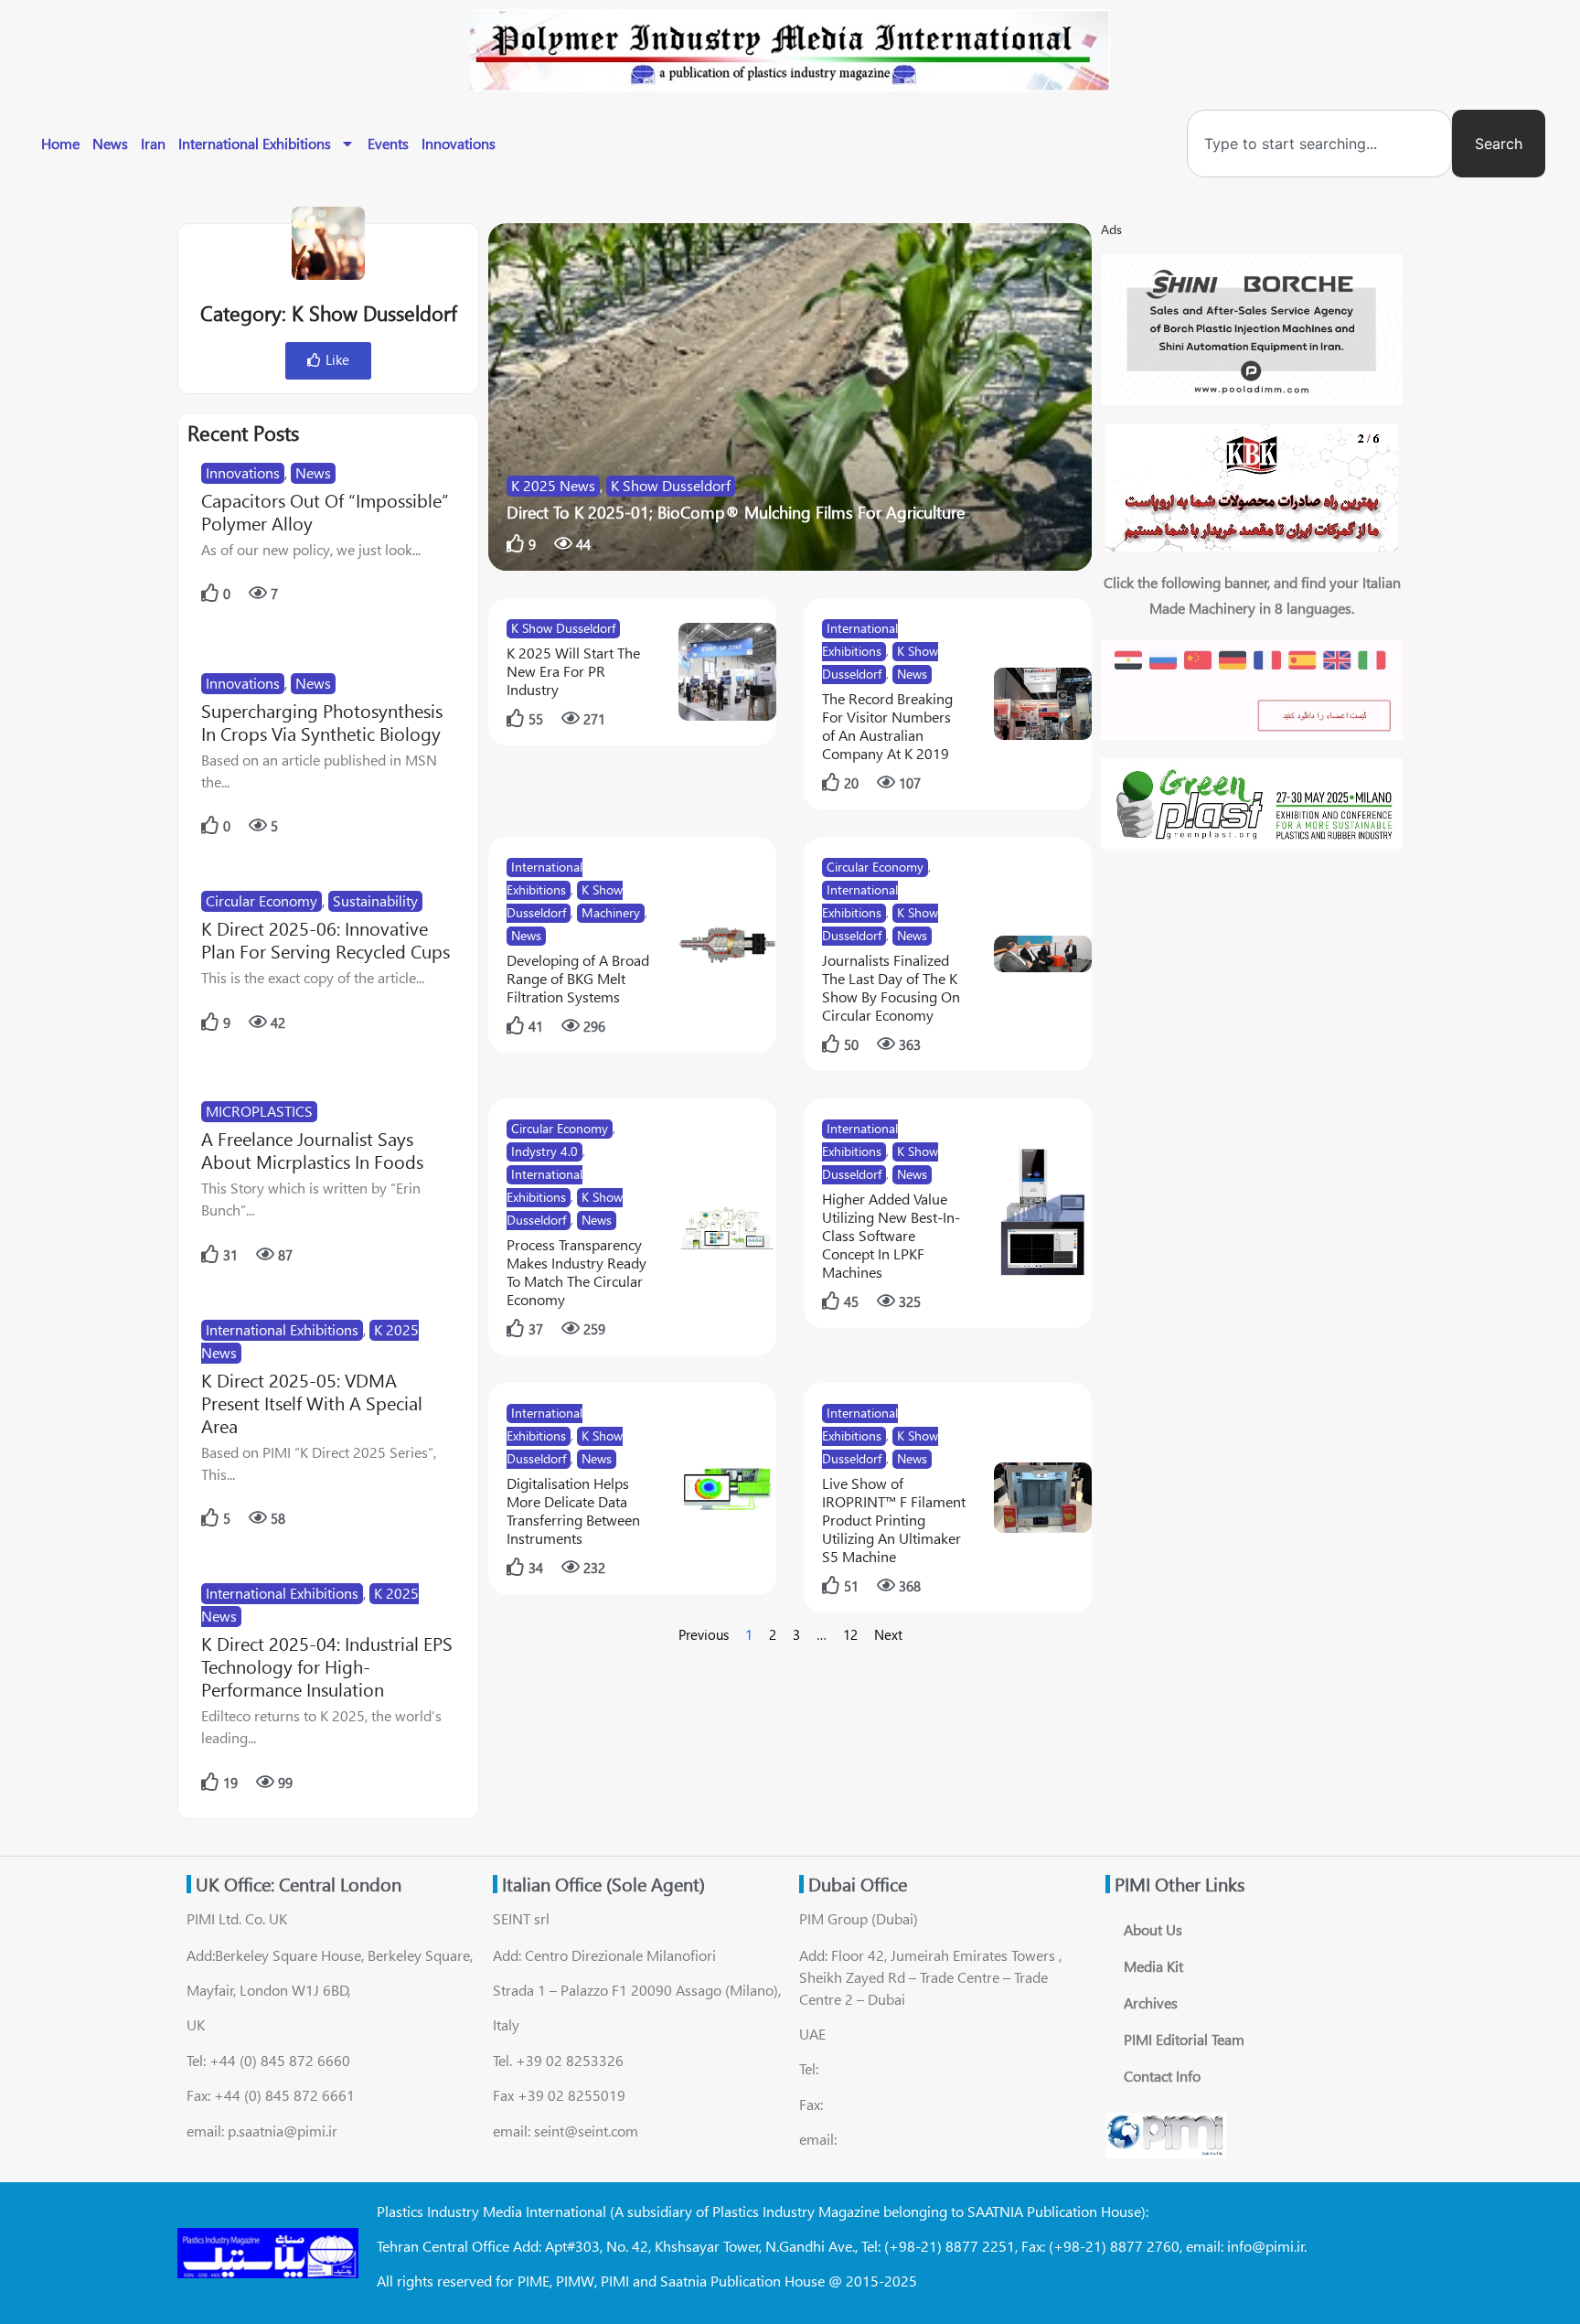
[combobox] (1319, 144)
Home (60, 143)
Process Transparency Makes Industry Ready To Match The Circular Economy (576, 1272)
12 (850, 1634)
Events (388, 143)
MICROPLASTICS (259, 1111)
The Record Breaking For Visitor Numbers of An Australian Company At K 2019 (887, 726)
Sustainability (375, 900)
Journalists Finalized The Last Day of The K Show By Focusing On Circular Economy (891, 987)
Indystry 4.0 (544, 1151)
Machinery (611, 912)
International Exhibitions (255, 143)
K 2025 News (553, 485)
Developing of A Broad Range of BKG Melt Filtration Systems (578, 978)
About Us (1153, 1929)
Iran (153, 143)
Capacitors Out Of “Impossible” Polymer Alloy (325, 511)
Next (888, 1634)
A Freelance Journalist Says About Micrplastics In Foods (312, 1150)
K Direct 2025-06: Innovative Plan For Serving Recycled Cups (326, 939)
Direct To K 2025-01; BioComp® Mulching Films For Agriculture (736, 512)
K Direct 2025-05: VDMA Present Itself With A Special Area (312, 1403)
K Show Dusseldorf (671, 485)
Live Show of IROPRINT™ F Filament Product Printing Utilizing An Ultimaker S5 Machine (894, 1520)
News (110, 143)
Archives (1151, 2003)
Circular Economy (262, 900)
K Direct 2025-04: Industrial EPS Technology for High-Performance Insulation (327, 1666)
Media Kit (1153, 1966)
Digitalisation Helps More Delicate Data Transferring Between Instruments (573, 1510)
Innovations (459, 143)
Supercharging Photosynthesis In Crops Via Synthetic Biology (322, 722)
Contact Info (1162, 2076)
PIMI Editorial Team (1184, 2039)
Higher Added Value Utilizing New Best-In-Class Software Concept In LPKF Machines (891, 1235)
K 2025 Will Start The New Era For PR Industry (573, 671)
